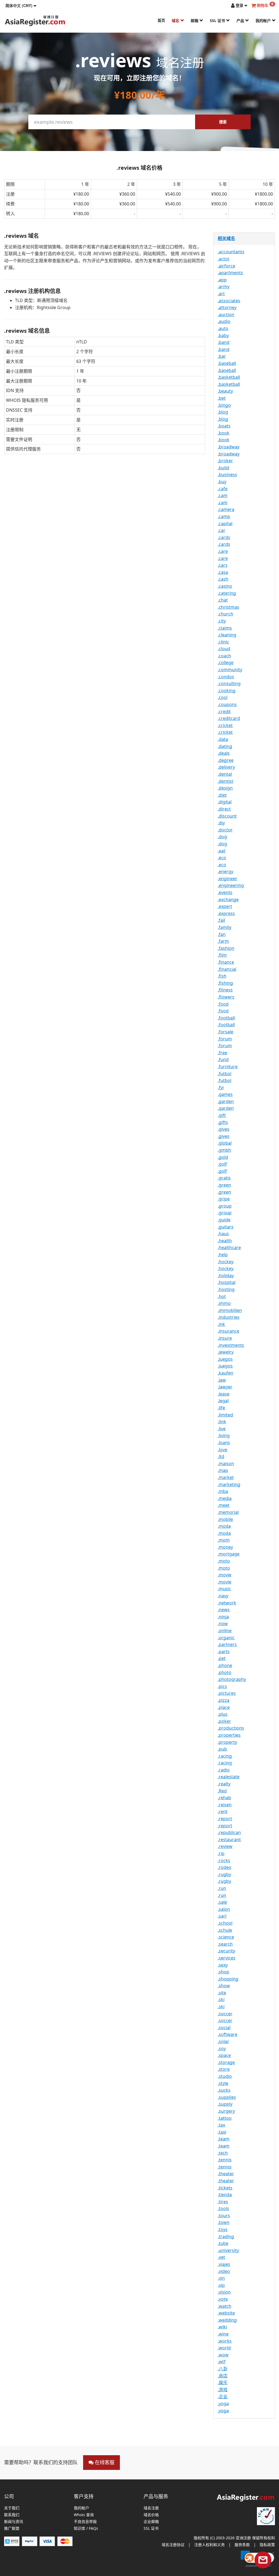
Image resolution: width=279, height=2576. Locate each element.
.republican (229, 1832)
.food (223, 1004)
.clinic (223, 642)
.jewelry (226, 1352)
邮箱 (195, 21)
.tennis (225, 2160)
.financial (227, 969)
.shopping (228, 1979)
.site (222, 1993)
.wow (223, 2355)
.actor (224, 259)
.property (227, 1742)
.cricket (225, 725)
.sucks (224, 2090)
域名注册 (151, 2508)
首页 (161, 20)
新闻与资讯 (14, 2522)
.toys (223, 2229)
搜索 (223, 122)
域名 (176, 21)
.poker (224, 1721)
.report (225, 1819)
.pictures (227, 1693)
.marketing (229, 1484)
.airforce (226, 266)
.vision (224, 2292)
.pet (222, 1658)
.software (228, 2034)
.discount (227, 816)
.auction (226, 315)
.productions (231, 1728)
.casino (225, 586)
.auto (223, 328)
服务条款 (242, 2545)
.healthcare (229, 1247)
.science (226, 1937)
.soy (222, 2048)
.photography (232, 1679)
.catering (227, 593)
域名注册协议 (173, 2545)
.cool (223, 697)
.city (222, 621)
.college (226, 663)
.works (225, 2341)
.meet (224, 1505)
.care (223, 551)
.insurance (228, 1331)
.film (222, 955)
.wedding (227, 2320)
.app (222, 280)
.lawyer (225, 1387)
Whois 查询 (84, 2515)
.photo (225, 1672)
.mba (223, 1491)
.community (230, 670)
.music (224, 1589)
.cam (223, 495)
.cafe (223, 489)
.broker (225, 461)
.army (224, 286)
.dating (225, 746)
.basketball (229, 377)
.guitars (226, 1227)
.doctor (225, 830)
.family (225, 927)
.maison (226, 1463)
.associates (229, 301)
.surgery (226, 2111)
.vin (221, 2278)
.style (223, 2083)
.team (224, 2139)
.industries (229, 1317)
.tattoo (225, 2118)
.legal (223, 1401)
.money (225, 1547)
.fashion (226, 948)
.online (225, 1631)
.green (224, 1185)
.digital (225, 802)
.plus (223, 1714)
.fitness (225, 990)
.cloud (224, 649)
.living (224, 1435)
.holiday (226, 1275)
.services (227, 1958)
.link (222, 1422)
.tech (223, 2153)
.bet (222, 398)
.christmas (228, 607)
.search (225, 1944)
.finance (226, 962)
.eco (222, 858)
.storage (226, 2062)
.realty (224, 1784)
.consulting (229, 683)
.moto (224, 1561)
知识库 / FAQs (86, 2529)
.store (224, 2069)
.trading (226, 2236)
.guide (224, 1220)
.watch (225, 2306)
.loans (224, 1443)
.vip (221, 2285)
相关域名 (226, 238)
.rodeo (225, 1867)
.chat (223, 600)
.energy (225, 871)
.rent (223, 1811)
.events (225, 892)
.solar (223, 2041)
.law (222, 1380)
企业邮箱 (151, 2522)
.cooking (227, 691)
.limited (225, 1415)
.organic (226, 1638)
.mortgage (229, 1554)
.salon (224, 1909)
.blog (223, 412)
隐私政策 (267, 2545)
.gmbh (224, 1150)
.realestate (229, 1777)
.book (224, 433)
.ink (221, 1324)
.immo (224, 1303)
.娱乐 (223, 2383)
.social (224, 2027)
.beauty (225, 391)
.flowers (226, 997)
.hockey (226, 1262)
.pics (222, 1686)
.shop (223, 1972)
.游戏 (223, 2390)
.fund (223, 1059)
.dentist (225, 781)
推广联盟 (12, 2529)
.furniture (228, 1067)
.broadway (229, 447)
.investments (231, 1345)
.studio (225, 2076)
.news (224, 1610)
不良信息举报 (85, 2522)
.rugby (224, 1874)
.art (221, 294)
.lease (224, 1394)
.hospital (227, 1282)
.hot (222, 1296)
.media (225, 1498)
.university (228, 2250)
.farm (223, 941)
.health (225, 1241)
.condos (226, 677)
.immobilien (230, 1310)
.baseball (227, 363)
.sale (222, 1902)
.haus (223, 1234)
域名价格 (151, 2515)
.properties (229, 1735)
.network (227, 1603)
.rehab (224, 1798)
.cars (223, 565)
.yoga (223, 2404)
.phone (225, 1665)
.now (223, 1623)
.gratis (224, 1178)
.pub (222, 1749)
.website (226, 2313)
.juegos (225, 1359)
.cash (223, 579)
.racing (225, 1756)
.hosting (226, 1289)
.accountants (231, 252)
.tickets (225, 2188)
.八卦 (223, 2369)
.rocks (224, 1860)
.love (222, 1450)
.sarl (222, 1916)
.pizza (224, 1700)
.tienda (225, 2195)
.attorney (227, 307)
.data (223, 739)
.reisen (225, 1805)
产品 (241, 21)
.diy (221, 823)
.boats (224, 426)
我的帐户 (264, 21)
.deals (224, 753)
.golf (222, 1164)
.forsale (225, 1032)
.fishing (225, 983)
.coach (224, 656)
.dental (225, 774)
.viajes (224, 2264)
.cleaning (227, 635)
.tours (224, 2216)
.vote (223, 2299)
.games (225, 1094)
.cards (224, 537)
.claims (225, 628)
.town (224, 2222)
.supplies (227, 2097)
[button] (21, 5)
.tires (223, 2202)
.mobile (225, 1519)
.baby (223, 335)
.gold (223, 1157)
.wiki (222, 2327)
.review (225, 1846)
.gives (224, 1129)
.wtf (222, 2362)
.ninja (223, 1617)
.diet (222, 795)
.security (226, 1951)
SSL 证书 (218, 21)
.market (226, 1477)
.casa (223, 572)
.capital (225, 523)
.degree (226, 760)
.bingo (224, 405)
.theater (226, 2174)
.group (225, 1206)
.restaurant (229, 1839)
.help (223, 1255)
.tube (223, 2243)
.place (224, 1707)
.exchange (228, 899)
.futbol (225, 1074)
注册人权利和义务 (210, 2545)
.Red (222, 1791)
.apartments (230, 273)
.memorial (228, 1512)
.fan (222, 934)
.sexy (223, 1965)
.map (223, 1470)
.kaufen (225, 1373)
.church (225, 614)
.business (227, 474)
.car (222, 530)
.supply (225, 2104)
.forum (225, 1039)
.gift (222, 1115)
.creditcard (229, 718)
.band (224, 342)
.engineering (231, 885)
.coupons (227, 704)
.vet (221, 2257)
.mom (224, 1540)
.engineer (228, 879)
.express (226, 913)
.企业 (223, 2396)
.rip (221, 1853)
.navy (223, 1596)
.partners (227, 1644)
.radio (224, 1770)
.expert (225, 906)
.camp (224, 516)
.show (224, 1986)
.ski (221, 1999)
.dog (222, 837)
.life (221, 1408)
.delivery (226, 767)
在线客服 (104, 2462)
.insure (225, 1338)
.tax (221, 2125)
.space (224, 2055)
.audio (224, 321)
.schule (225, 1930)
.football (226, 1018)
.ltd (221, 1456)
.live (222, 1429)
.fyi (221, 1087)
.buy (222, 482)
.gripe (224, 1199)
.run (222, 1888)
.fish (222, 976)
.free (222, 1053)
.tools (223, 2208)
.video (224, 2271)
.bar (222, 356)
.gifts (223, 1122)
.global (225, 1143)
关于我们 (12, 2508)
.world (224, 2348)
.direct (224, 809)
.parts (224, 1651)
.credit (224, 711)
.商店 (223, 2376)
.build (223, 468)
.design (225, 788)
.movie (225, 1575)
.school (225, 1923)
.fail (221, 920)
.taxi (222, 2132)
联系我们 (12, 2515)
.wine (223, 2334)
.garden (226, 1101)
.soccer (225, 2014)
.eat (222, 851)
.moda (224, 1526)
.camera (226, 509)
